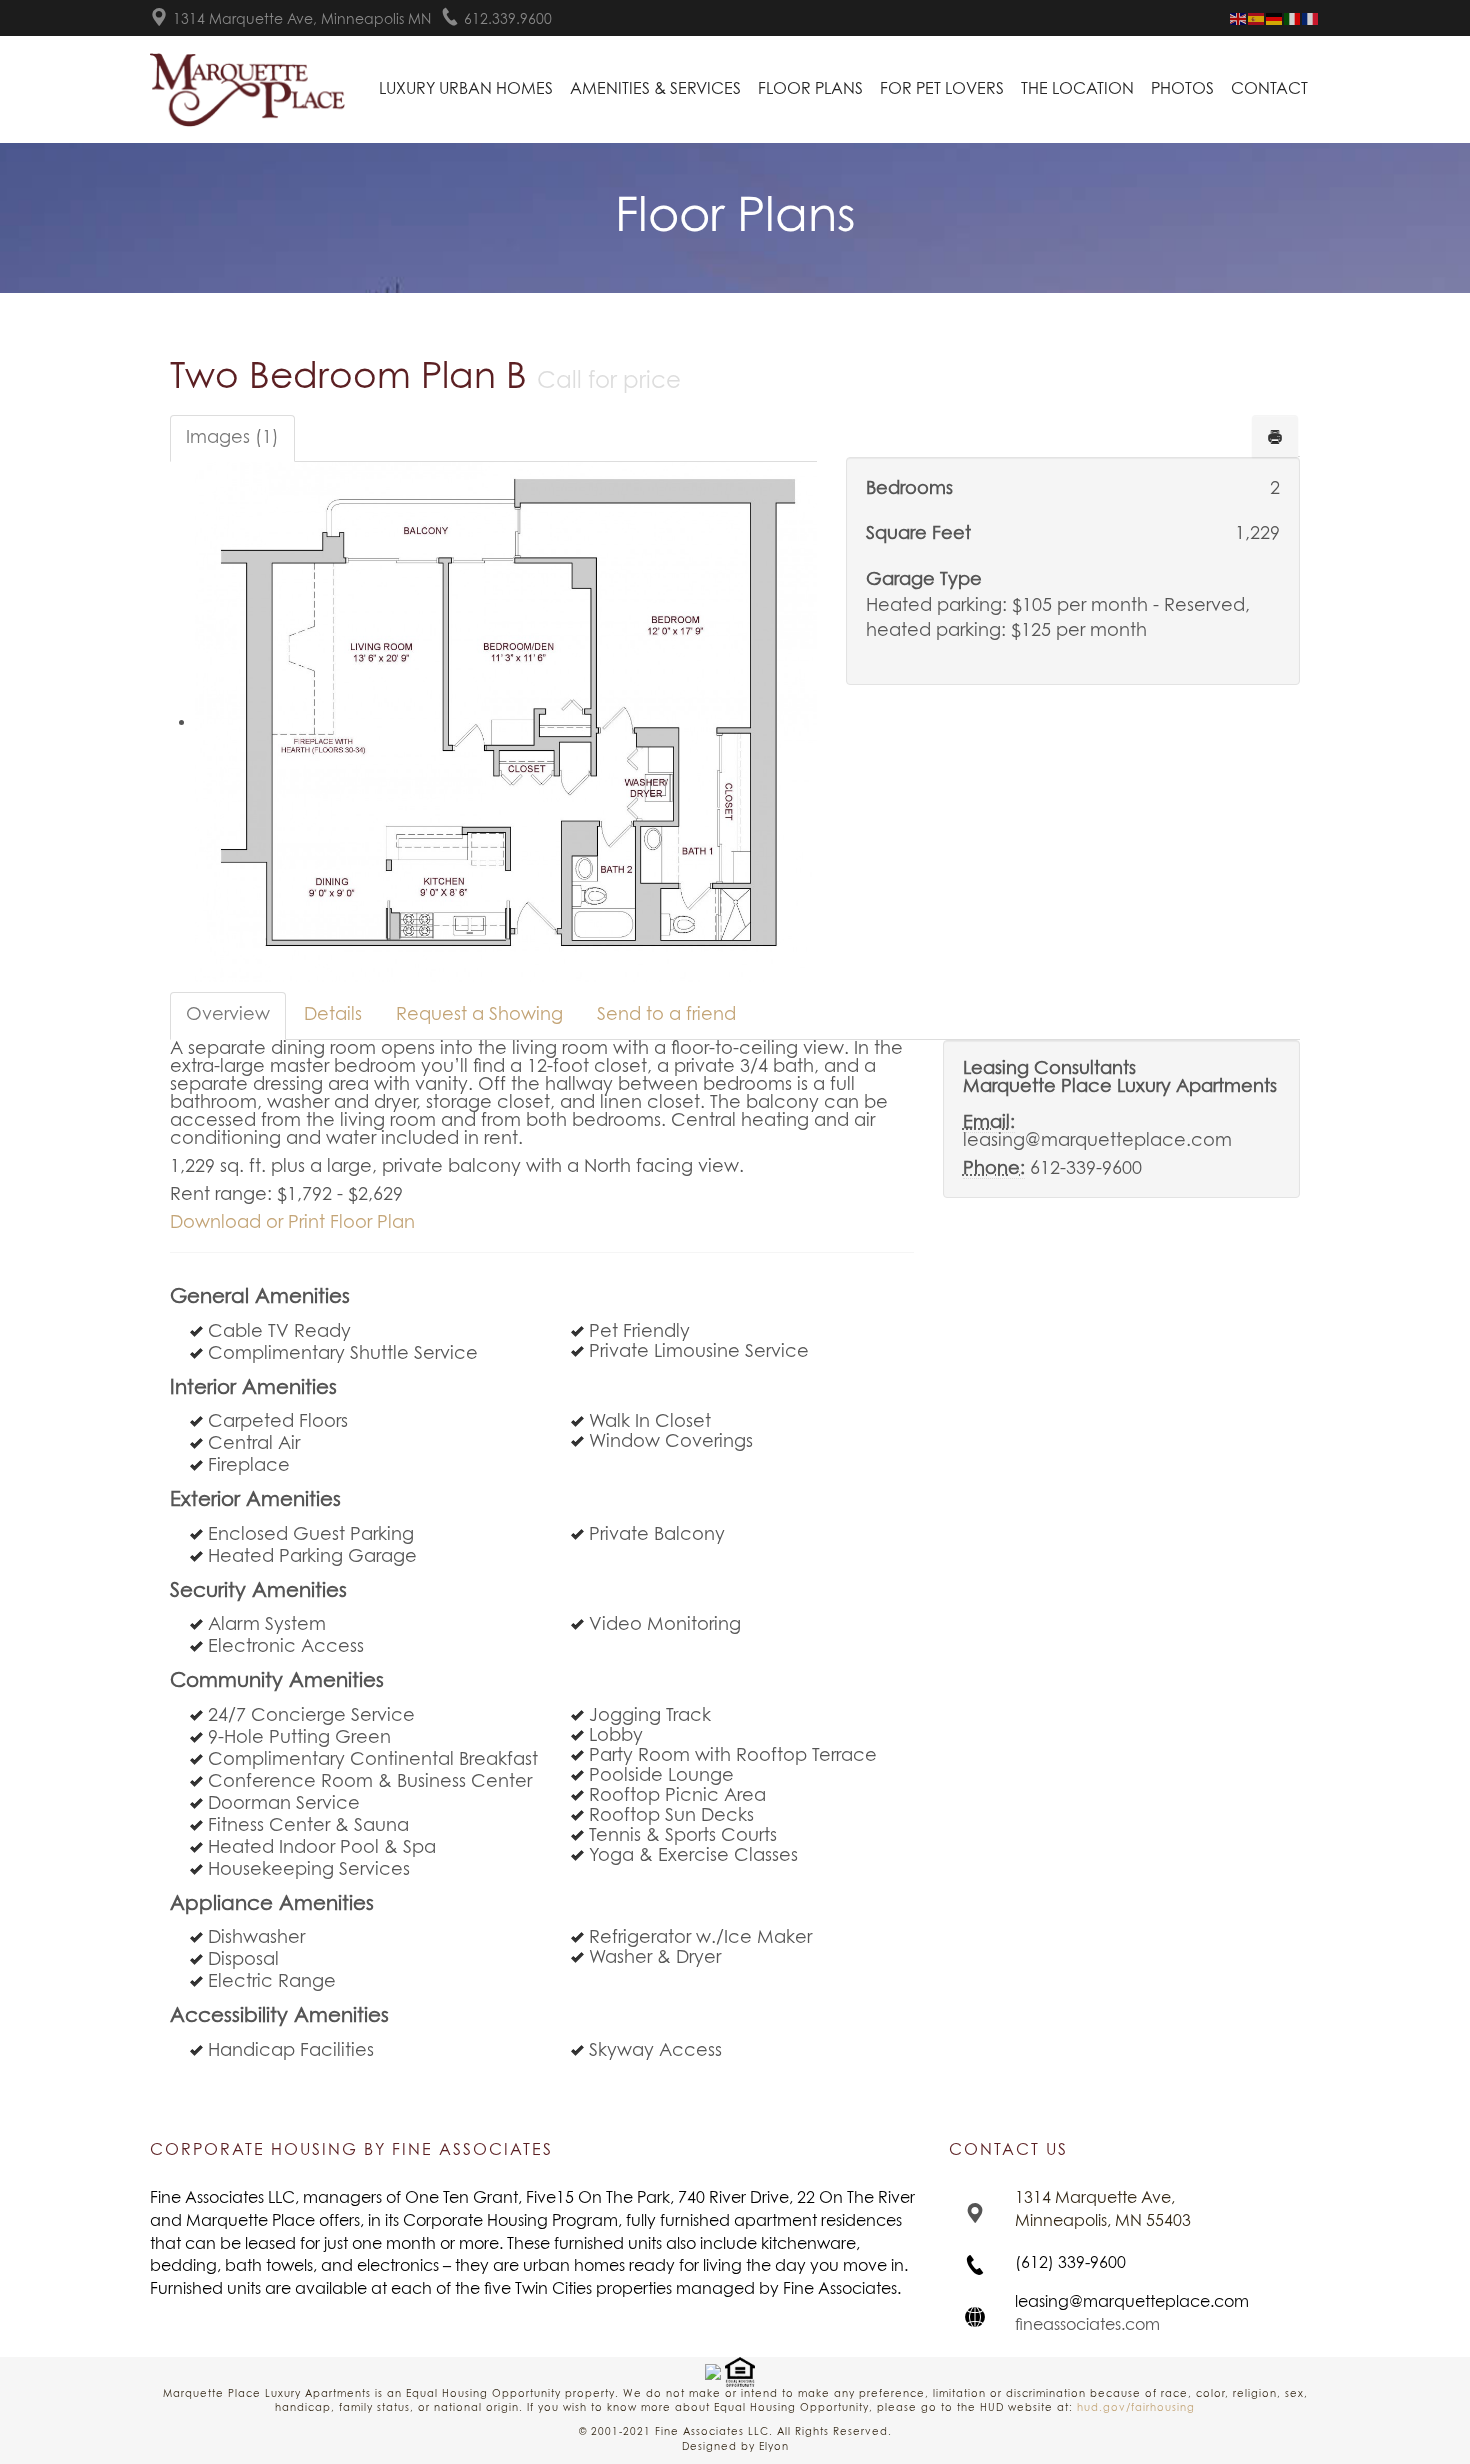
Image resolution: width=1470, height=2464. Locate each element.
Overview (228, 1015)
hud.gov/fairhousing (1136, 2408)
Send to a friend (666, 1015)
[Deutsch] (1275, 19)
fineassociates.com (1087, 2325)
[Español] (1257, 19)
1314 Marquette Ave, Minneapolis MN (302, 20)
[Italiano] (1293, 19)
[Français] (1311, 19)
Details (333, 1015)
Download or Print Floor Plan (292, 1223)
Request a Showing (479, 1015)
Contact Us (1008, 2150)
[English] (1239, 19)
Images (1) (232, 438)
